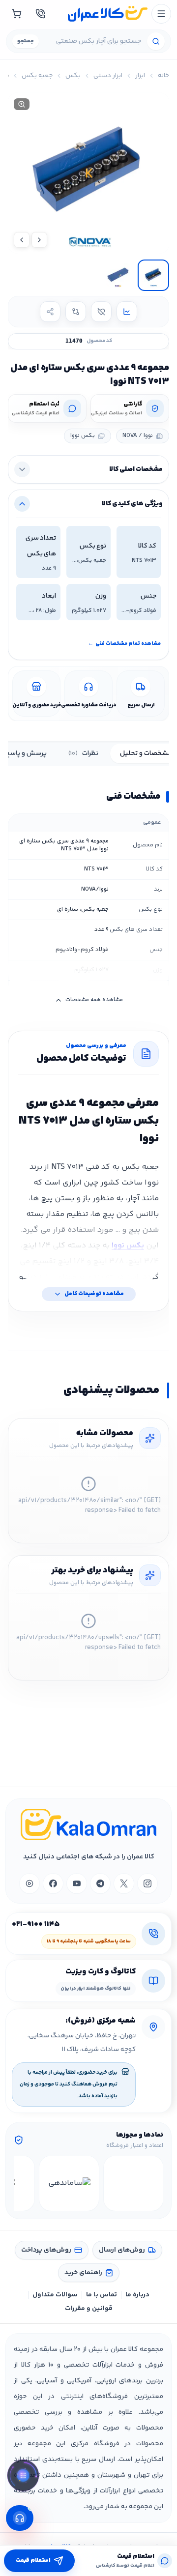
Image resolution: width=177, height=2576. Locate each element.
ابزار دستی (108, 76)
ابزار (140, 76)
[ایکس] (124, 1883)
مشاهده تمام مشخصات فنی (124, 644)
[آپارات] (29, 1883)
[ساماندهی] (69, 2183)
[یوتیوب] (77, 1883)
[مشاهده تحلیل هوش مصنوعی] (23, 2476)
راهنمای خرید (83, 2273)
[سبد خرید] (17, 14)
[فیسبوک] (53, 1883)
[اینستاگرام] (147, 1883)
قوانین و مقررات (89, 2309)
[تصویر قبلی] (39, 240)
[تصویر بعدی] (22, 240)
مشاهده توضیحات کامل (94, 1294)
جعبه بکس (37, 76)
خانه (163, 76)
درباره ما (137, 2295)
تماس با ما (102, 2295)
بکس (73, 76)
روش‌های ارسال (122, 2250)
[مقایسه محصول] (76, 312)
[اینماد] (133, 2183)
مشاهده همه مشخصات (94, 1000)
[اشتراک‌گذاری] (50, 312)
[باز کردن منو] (161, 14)
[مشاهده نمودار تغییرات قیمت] (127, 312)
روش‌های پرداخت (46, 2250)
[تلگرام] (100, 1883)
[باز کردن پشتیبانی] (20, 2518)
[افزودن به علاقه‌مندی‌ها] (101, 312)
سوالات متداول (55, 2295)
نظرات (83, 753)
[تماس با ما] (40, 14)
